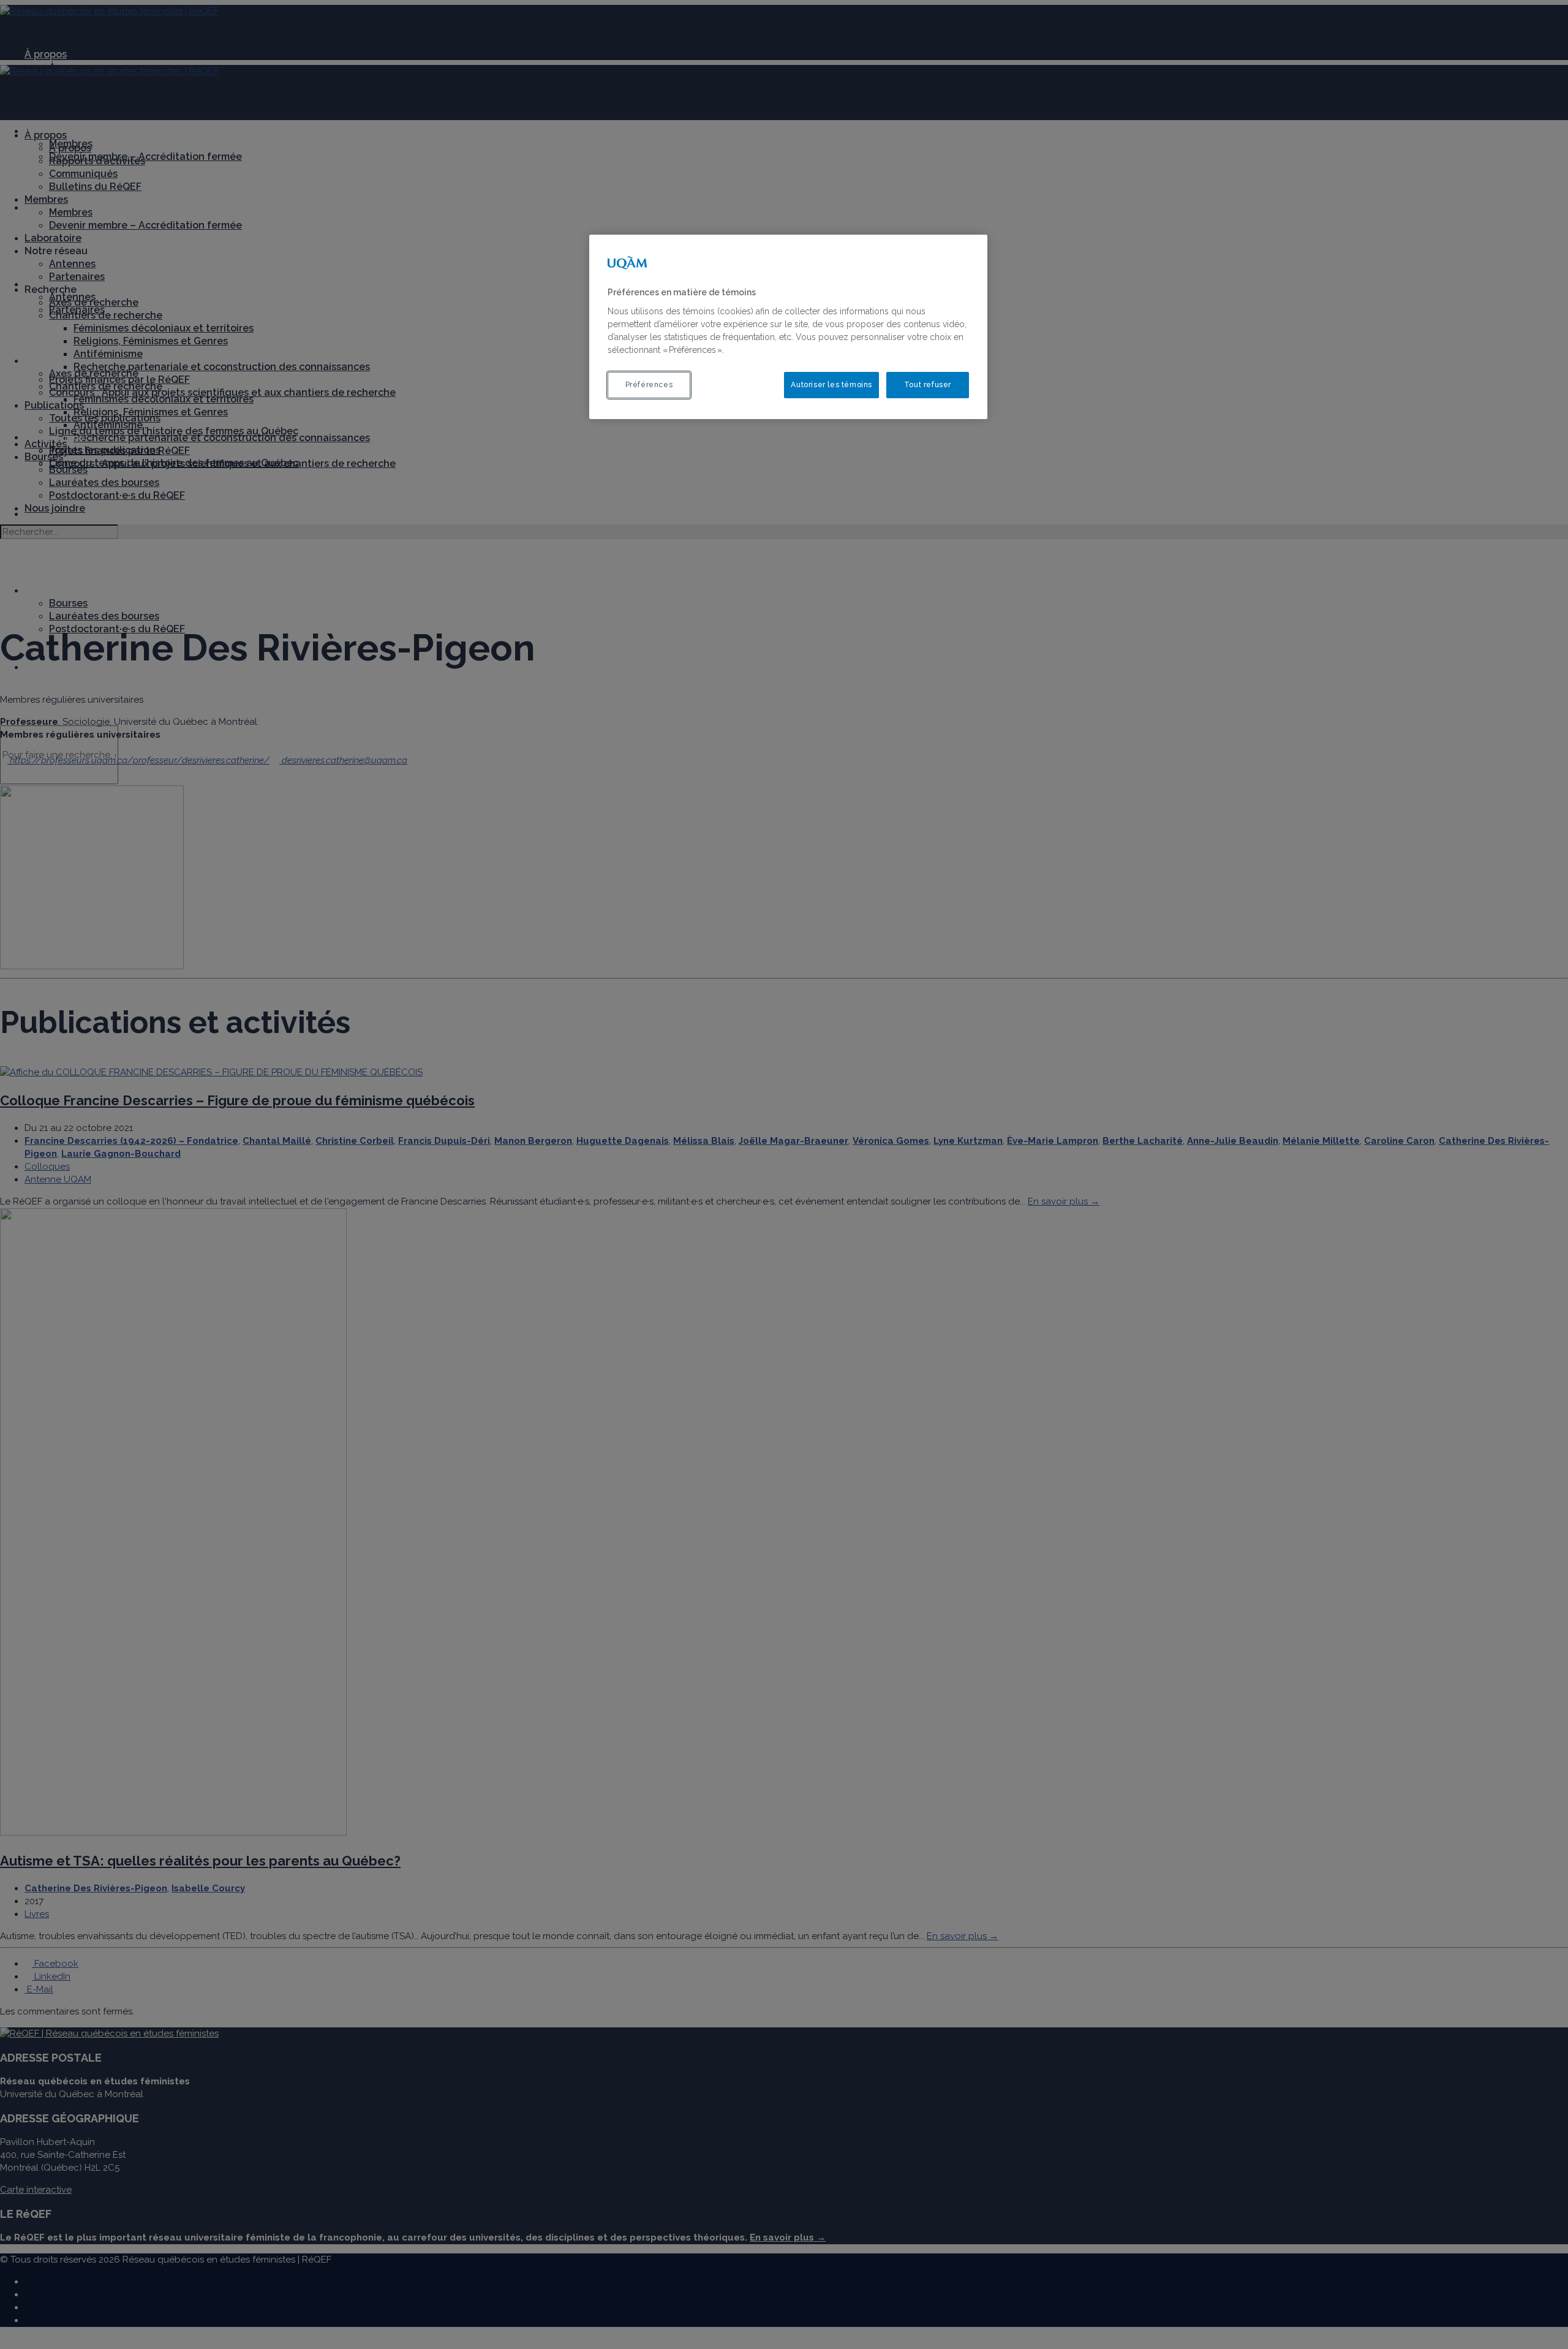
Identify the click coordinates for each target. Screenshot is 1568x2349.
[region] (788, 327)
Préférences (649, 385)
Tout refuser (928, 385)
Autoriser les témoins (831, 385)
